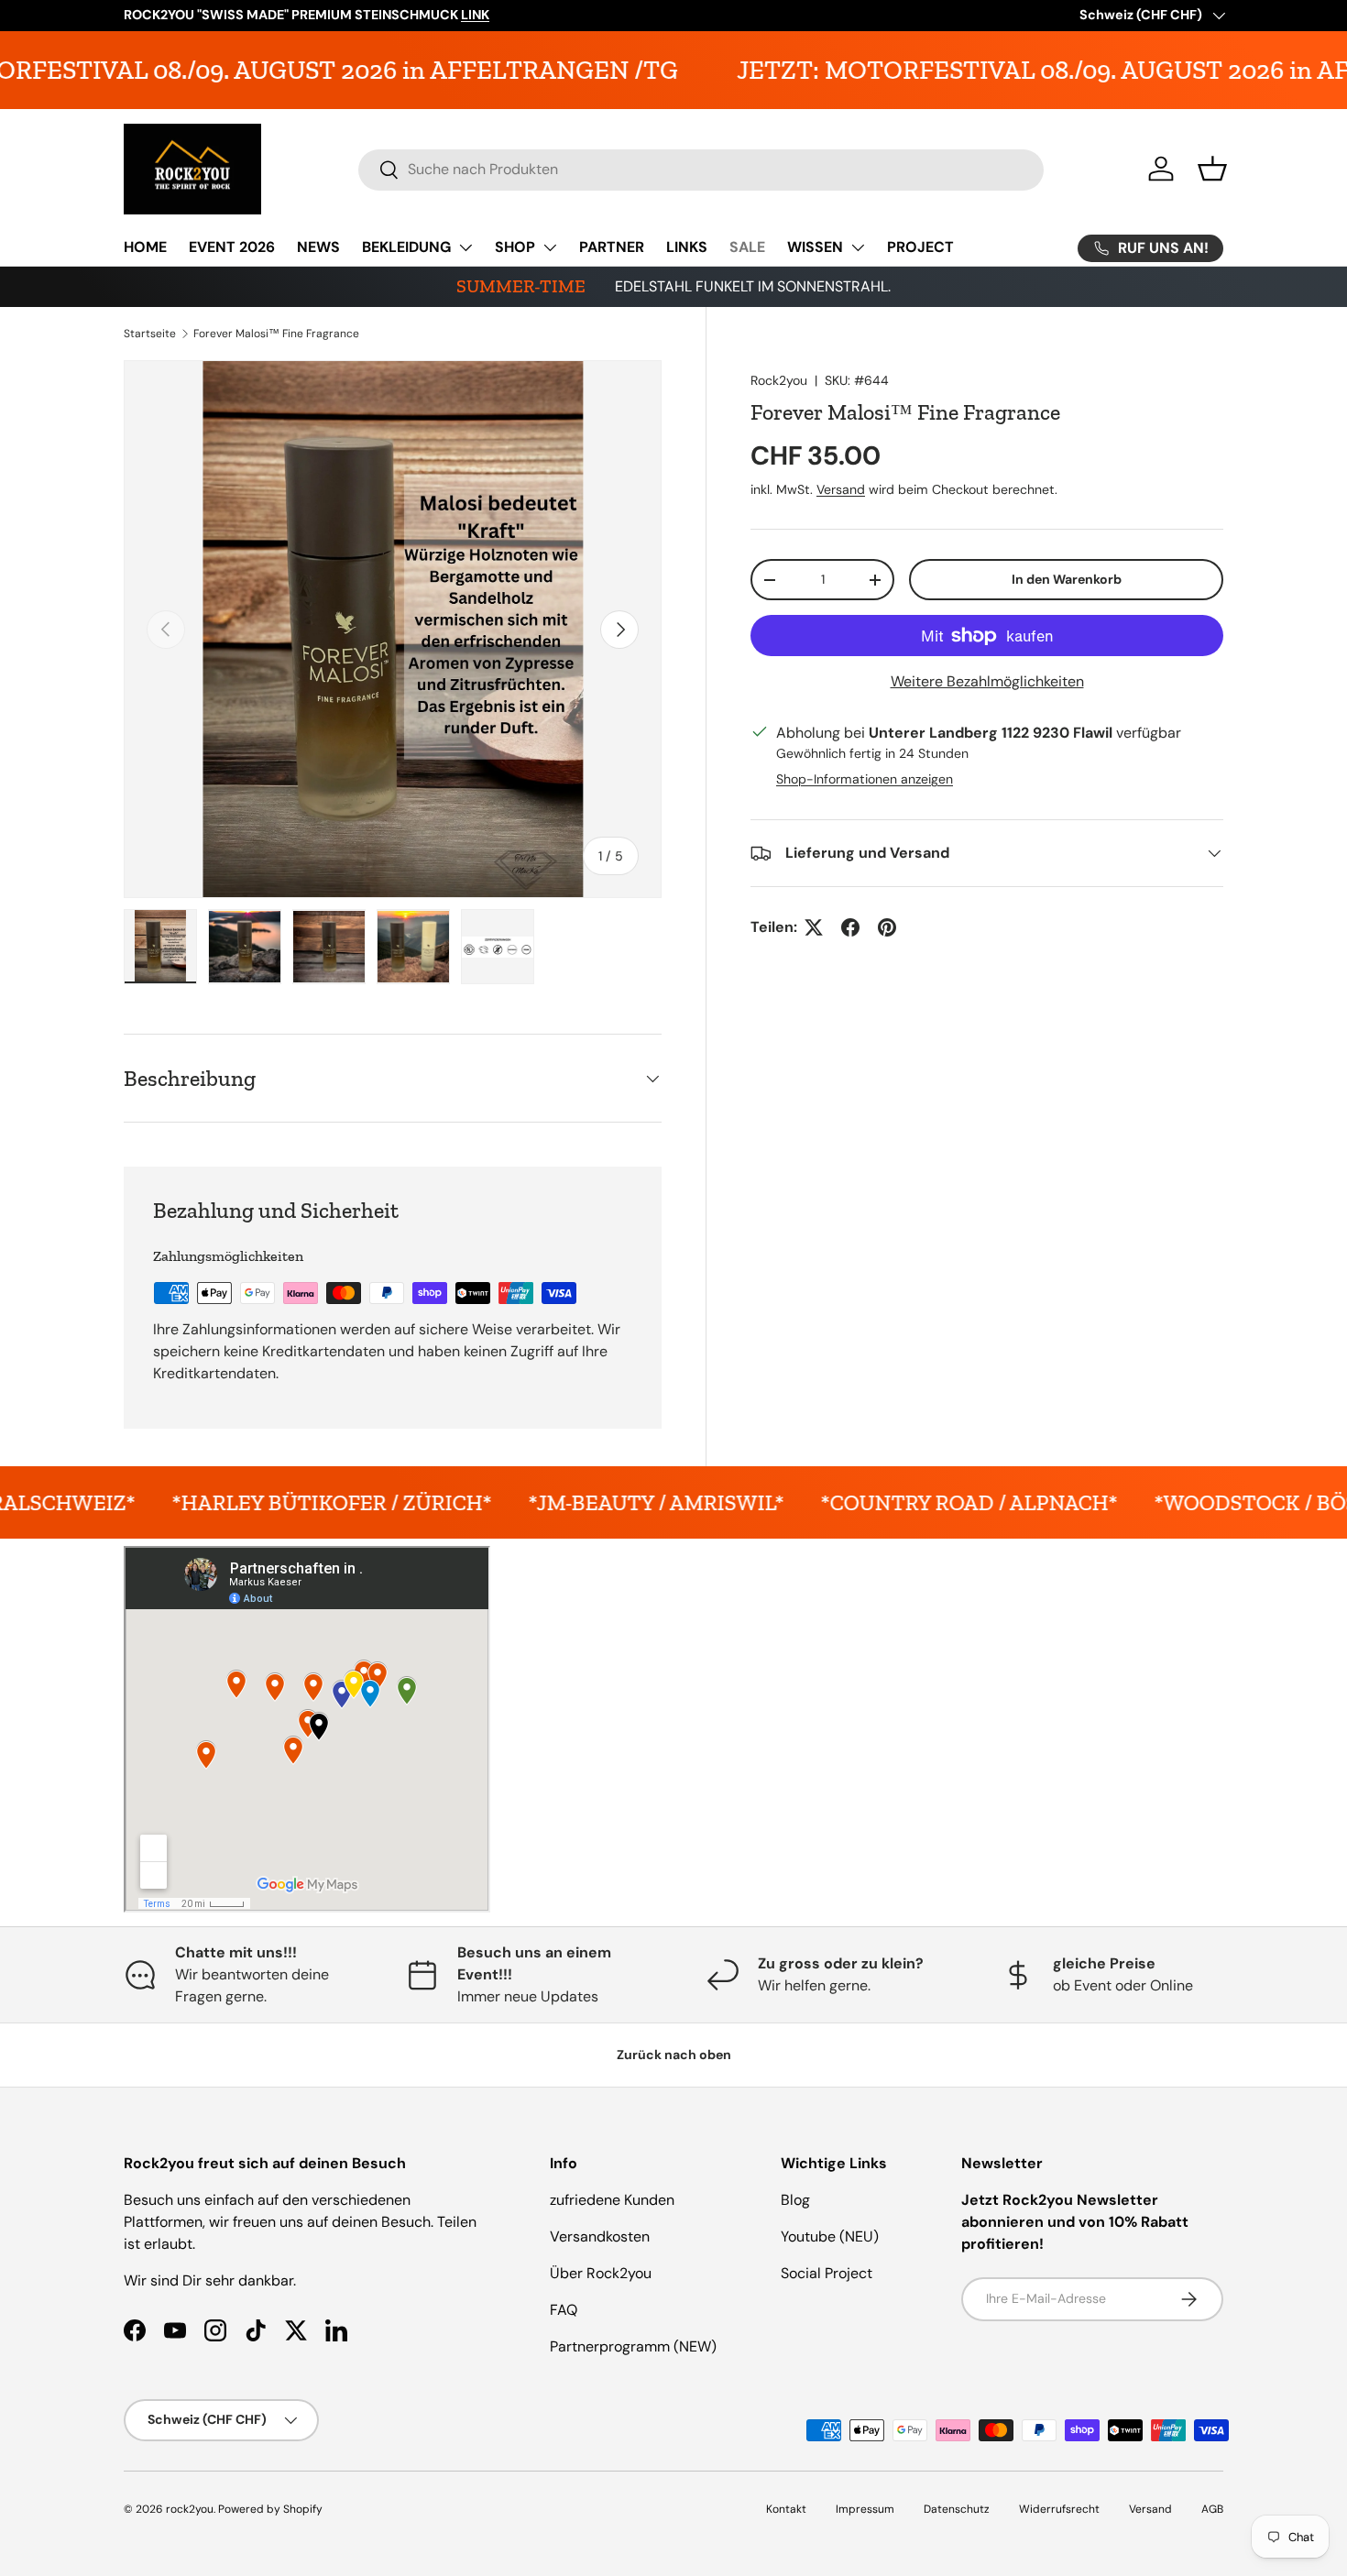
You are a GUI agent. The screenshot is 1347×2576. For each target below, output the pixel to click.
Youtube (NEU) (830, 2236)
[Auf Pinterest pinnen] (887, 927)
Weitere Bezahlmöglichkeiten (987, 681)
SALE (747, 247)
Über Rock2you (601, 2273)
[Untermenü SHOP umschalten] (550, 247)
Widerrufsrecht (1059, 2509)
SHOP (515, 247)
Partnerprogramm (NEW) (633, 2346)
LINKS (687, 247)
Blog (795, 2200)
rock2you (190, 2509)
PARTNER (612, 247)
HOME (145, 247)
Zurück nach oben (674, 2055)
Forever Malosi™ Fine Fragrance (276, 334)
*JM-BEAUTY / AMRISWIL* (493, 1502)
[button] (1212, 169)
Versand (841, 489)
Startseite (150, 334)
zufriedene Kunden (612, 2200)
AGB (1212, 2509)
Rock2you (779, 380)
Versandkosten (600, 2236)
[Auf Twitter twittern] (814, 927)
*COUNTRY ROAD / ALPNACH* (806, 1502)
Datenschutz (957, 2509)
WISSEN (815, 247)
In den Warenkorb (1067, 579)
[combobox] (701, 169)
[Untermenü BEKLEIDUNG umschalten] (465, 247)
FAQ (564, 2310)
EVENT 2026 (232, 247)
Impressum (865, 2509)
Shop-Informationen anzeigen (865, 779)
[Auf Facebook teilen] (850, 927)
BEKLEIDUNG (406, 247)
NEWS (318, 247)
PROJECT (920, 247)
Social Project (827, 2273)
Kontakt (786, 2509)
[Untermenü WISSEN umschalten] (858, 247)
